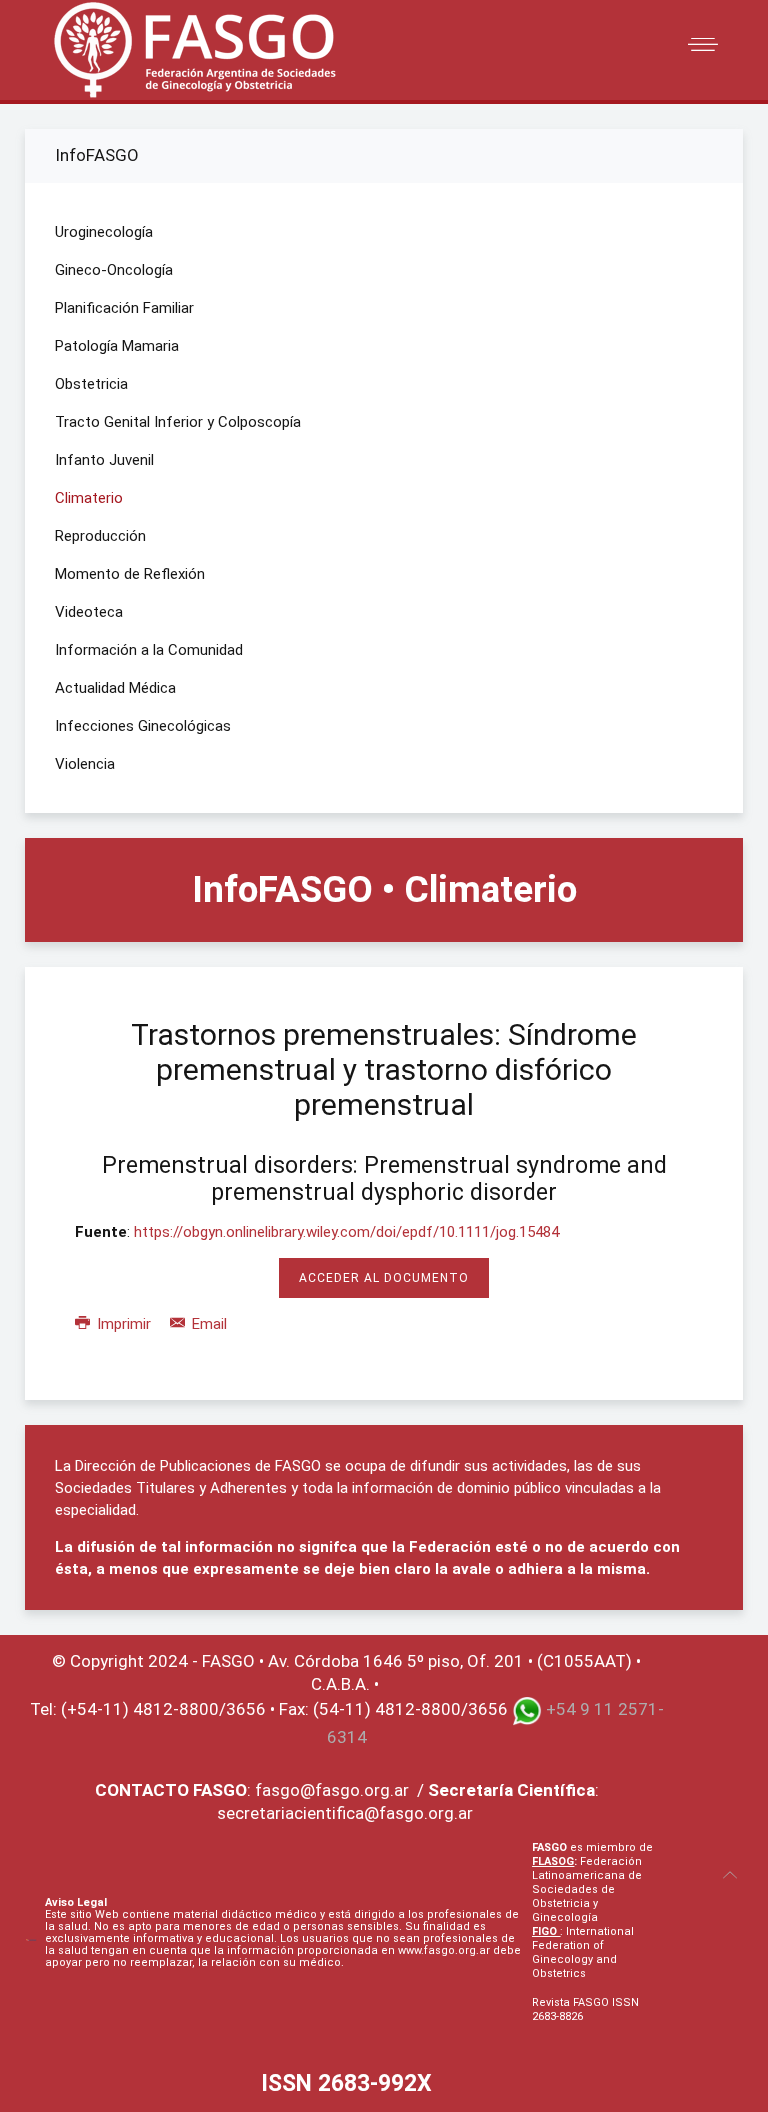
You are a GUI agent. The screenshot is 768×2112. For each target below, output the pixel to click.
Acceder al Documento (384, 1278)
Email (207, 1324)
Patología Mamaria (117, 346)
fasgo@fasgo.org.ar (332, 1790)
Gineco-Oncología (114, 270)
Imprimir (124, 1324)
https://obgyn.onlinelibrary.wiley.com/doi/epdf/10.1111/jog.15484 (346, 1232)
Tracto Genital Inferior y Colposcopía (178, 422)
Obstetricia (91, 384)
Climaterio (89, 498)
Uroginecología (104, 232)
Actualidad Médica (115, 688)
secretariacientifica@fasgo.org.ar (345, 1813)
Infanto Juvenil (104, 460)
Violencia (85, 764)
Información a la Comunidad (149, 650)
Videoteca (89, 612)
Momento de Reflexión (130, 574)
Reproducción (100, 536)
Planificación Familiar (124, 308)
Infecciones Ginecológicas (143, 726)
